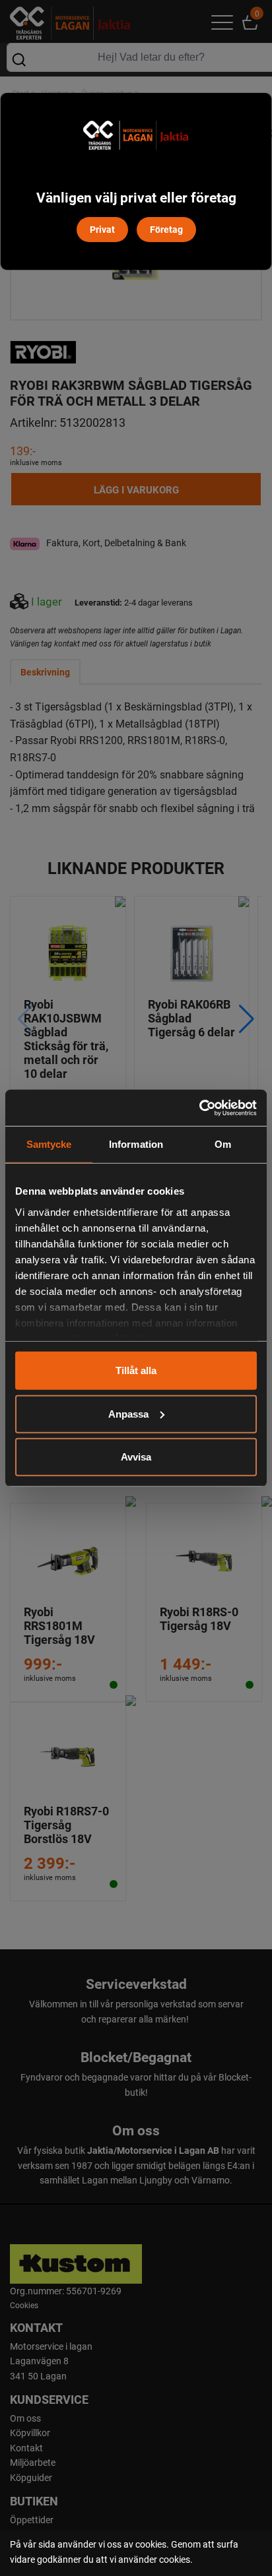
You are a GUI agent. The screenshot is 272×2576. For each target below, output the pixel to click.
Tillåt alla (136, 1370)
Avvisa (136, 1457)
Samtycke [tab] (49, 1144)
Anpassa (128, 1413)
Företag (166, 229)
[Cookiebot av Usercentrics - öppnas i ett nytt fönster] (199, 1108)
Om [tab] (223, 1144)
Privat (102, 229)
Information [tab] (136, 1144)
